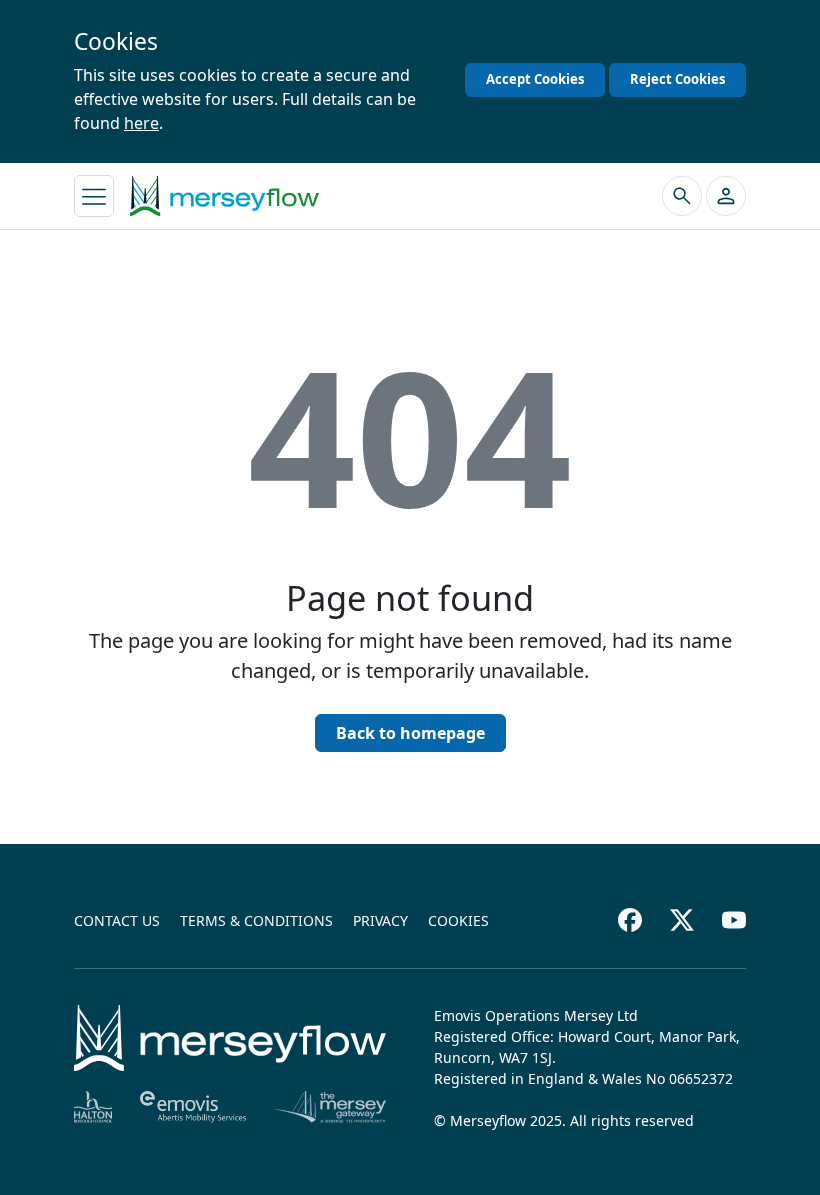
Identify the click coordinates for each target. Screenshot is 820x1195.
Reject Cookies (677, 79)
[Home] (230, 1038)
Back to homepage (410, 733)
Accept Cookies (535, 79)
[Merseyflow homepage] (224, 196)
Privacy (380, 920)
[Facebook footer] (630, 920)
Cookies (458, 920)
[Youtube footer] (734, 920)
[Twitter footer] (682, 920)
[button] (726, 196)
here (141, 123)
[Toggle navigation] (94, 196)
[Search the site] (682, 196)
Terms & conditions (256, 920)
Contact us (117, 920)
